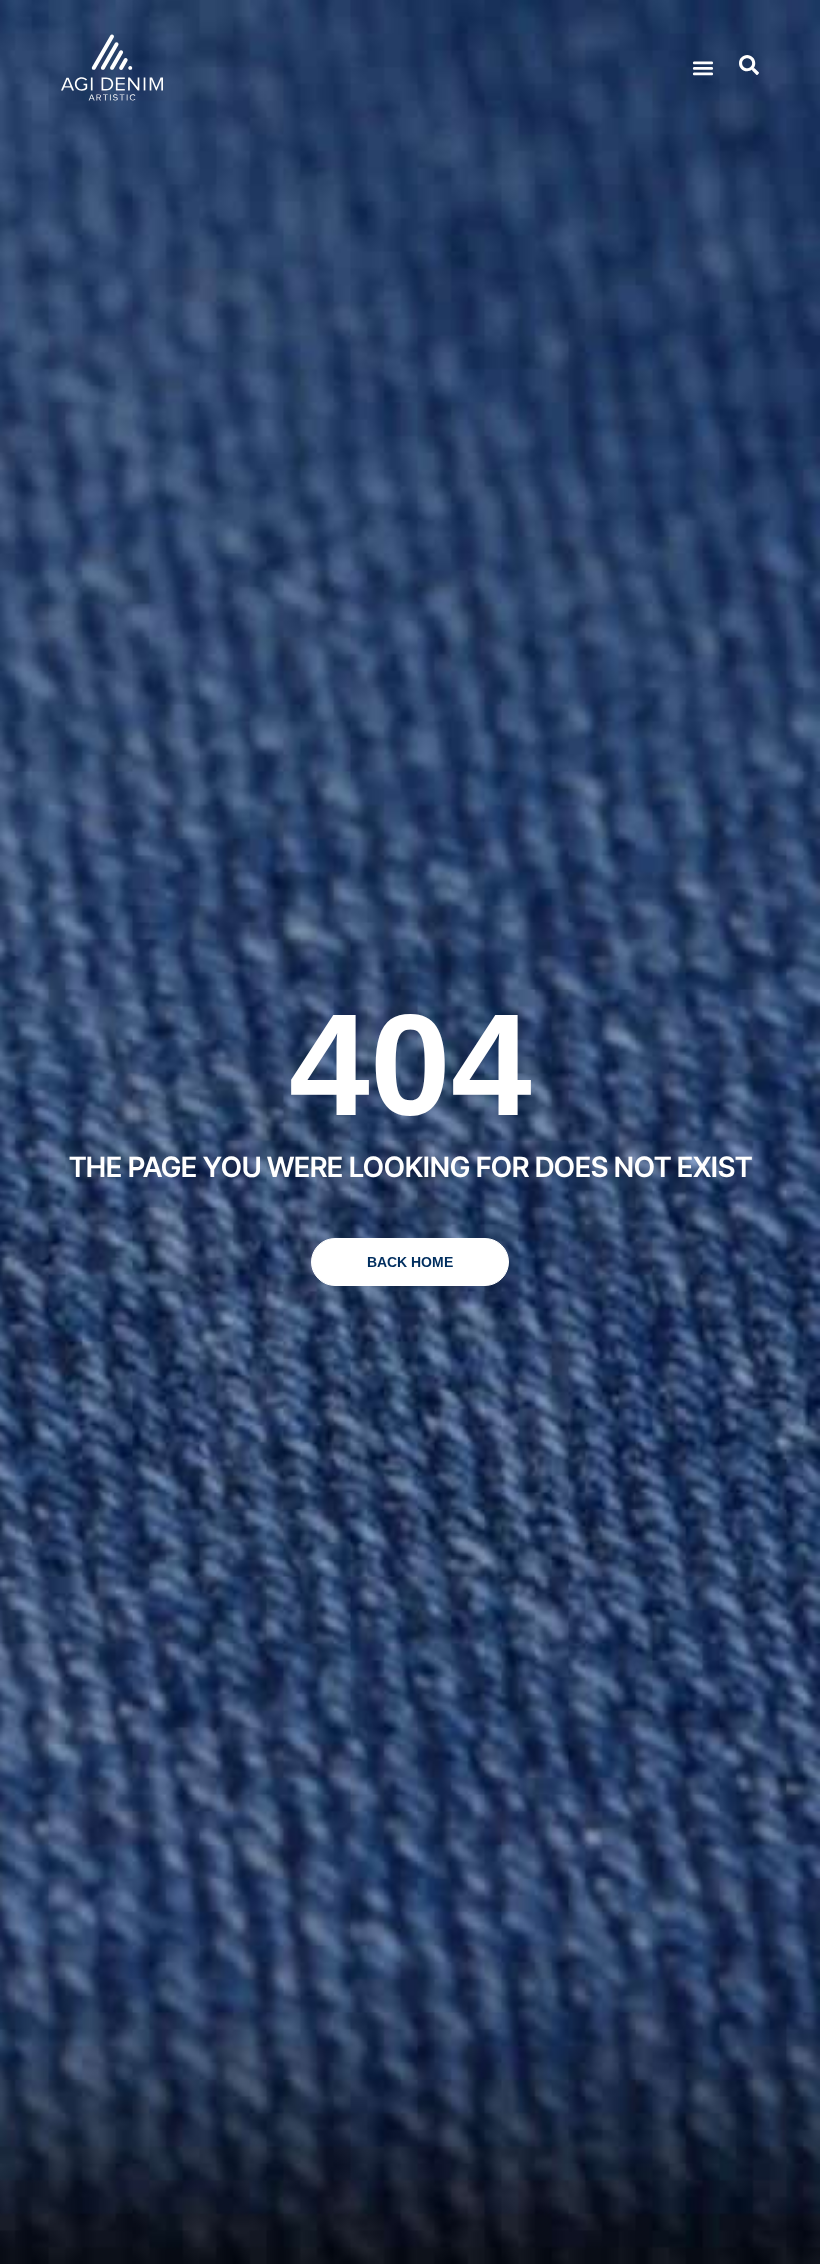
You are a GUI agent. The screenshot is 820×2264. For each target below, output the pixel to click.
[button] (702, 67)
